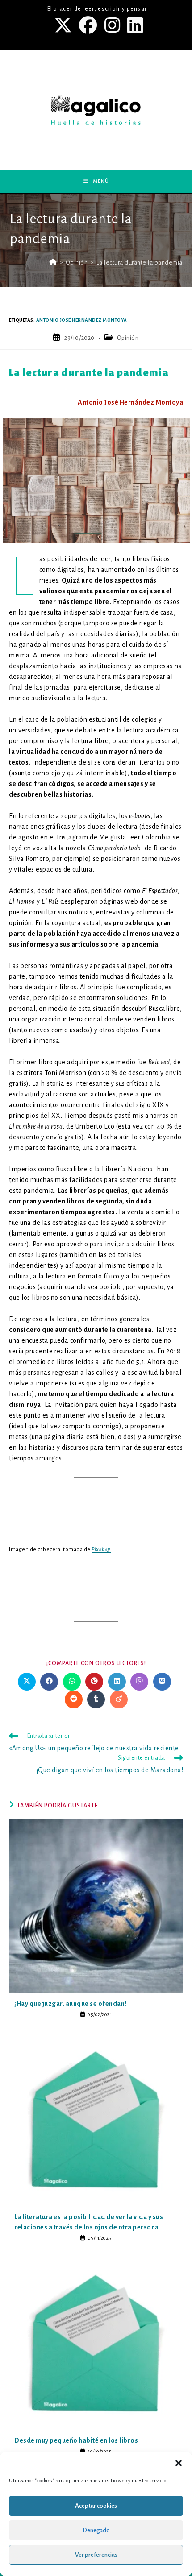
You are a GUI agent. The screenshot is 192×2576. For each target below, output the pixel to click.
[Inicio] (53, 263)
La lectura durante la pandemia (140, 263)
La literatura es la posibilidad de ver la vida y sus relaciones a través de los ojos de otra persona (89, 2222)
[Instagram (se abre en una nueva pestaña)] (113, 25)
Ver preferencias (96, 2555)
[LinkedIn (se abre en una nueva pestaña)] (134, 25)
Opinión (128, 338)
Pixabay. (101, 1549)
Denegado (96, 2530)
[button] (179, 2463)
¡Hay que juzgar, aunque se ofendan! (71, 2004)
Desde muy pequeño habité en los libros (76, 2440)
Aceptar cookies (96, 2506)
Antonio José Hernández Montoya (82, 320)
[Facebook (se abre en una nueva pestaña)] (89, 25)
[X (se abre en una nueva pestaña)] (64, 25)
